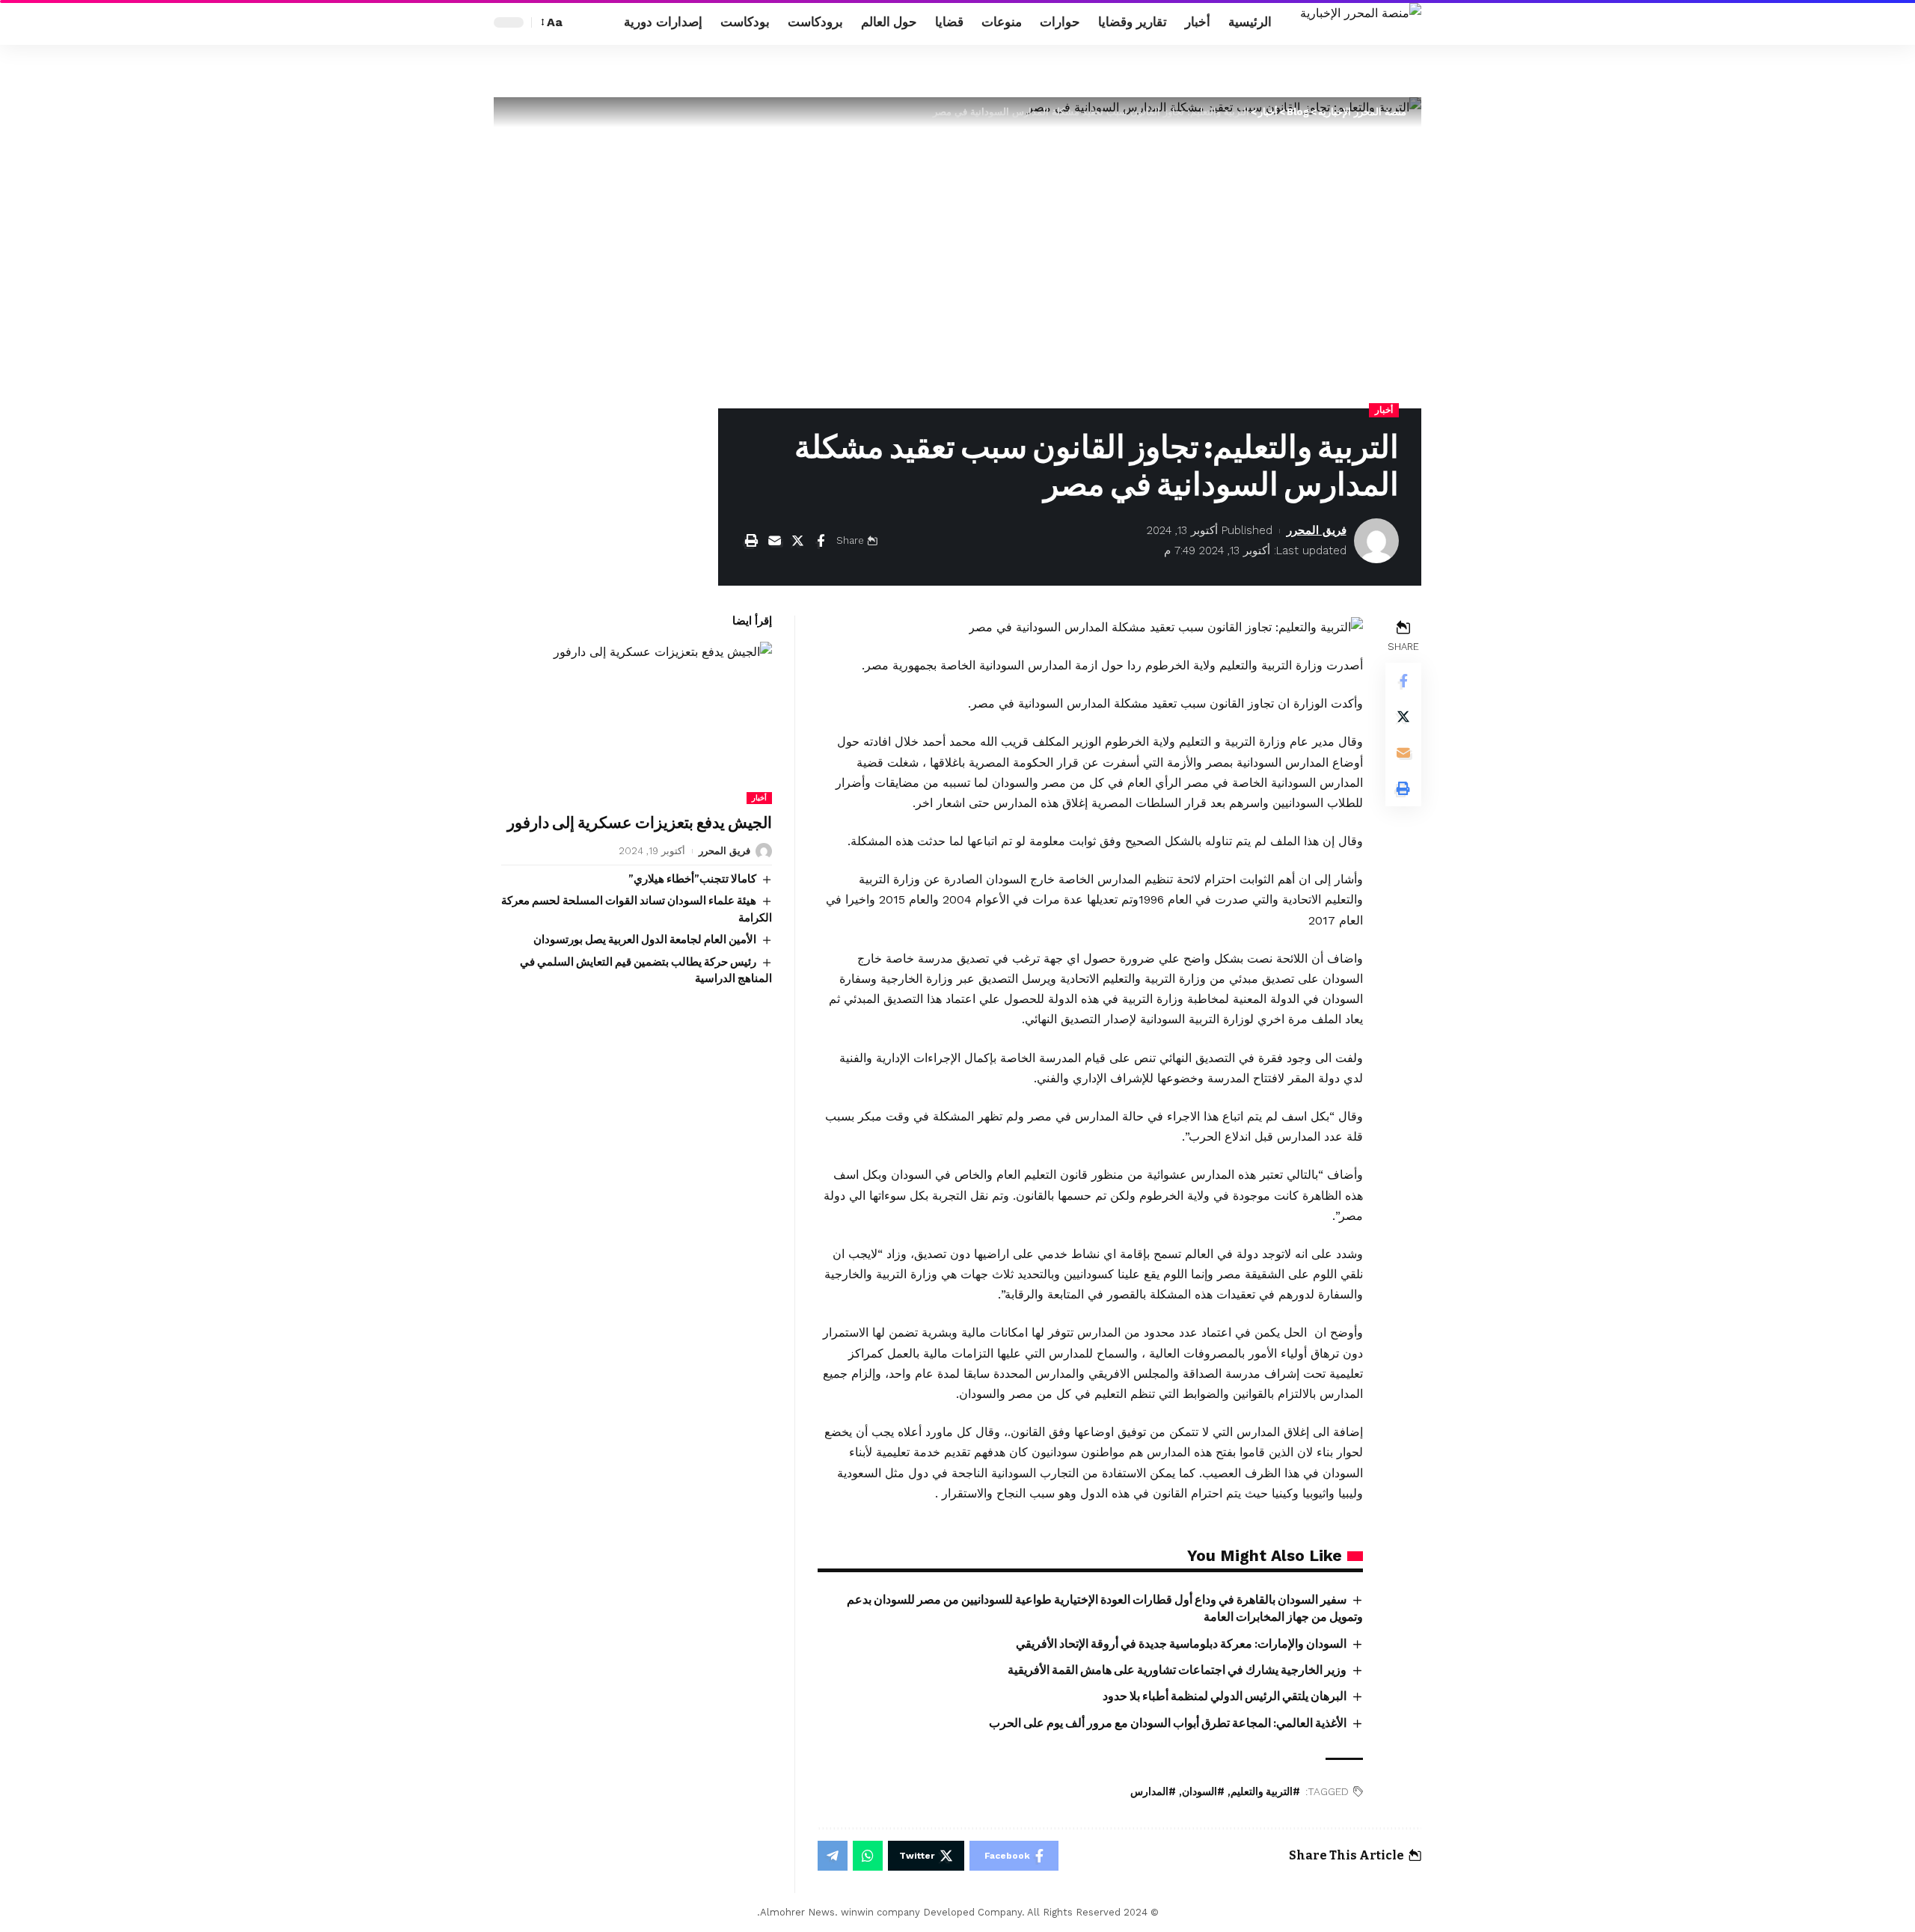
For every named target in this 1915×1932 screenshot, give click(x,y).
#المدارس (1153, 1792)
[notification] (604, 22)
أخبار (1384, 410)
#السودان (1203, 1792)
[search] (581, 22)
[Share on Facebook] (821, 541)
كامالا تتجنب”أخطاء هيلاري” (692, 879)
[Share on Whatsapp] (868, 1856)
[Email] (774, 541)
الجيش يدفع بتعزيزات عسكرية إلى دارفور (640, 824)
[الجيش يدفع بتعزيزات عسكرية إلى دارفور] (637, 723)
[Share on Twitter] (797, 541)
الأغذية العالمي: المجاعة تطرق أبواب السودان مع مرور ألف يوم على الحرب (1168, 1723)
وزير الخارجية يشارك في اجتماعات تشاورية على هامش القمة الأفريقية (1177, 1670)
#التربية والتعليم (1265, 1792)
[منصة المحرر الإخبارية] (1361, 22)
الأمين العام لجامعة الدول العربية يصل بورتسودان (645, 940)
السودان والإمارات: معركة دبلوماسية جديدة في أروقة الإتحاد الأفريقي (1181, 1644)
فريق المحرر (1317, 530)
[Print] (751, 541)
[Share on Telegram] (833, 1856)
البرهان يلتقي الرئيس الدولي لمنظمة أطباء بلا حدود (1225, 1696)
